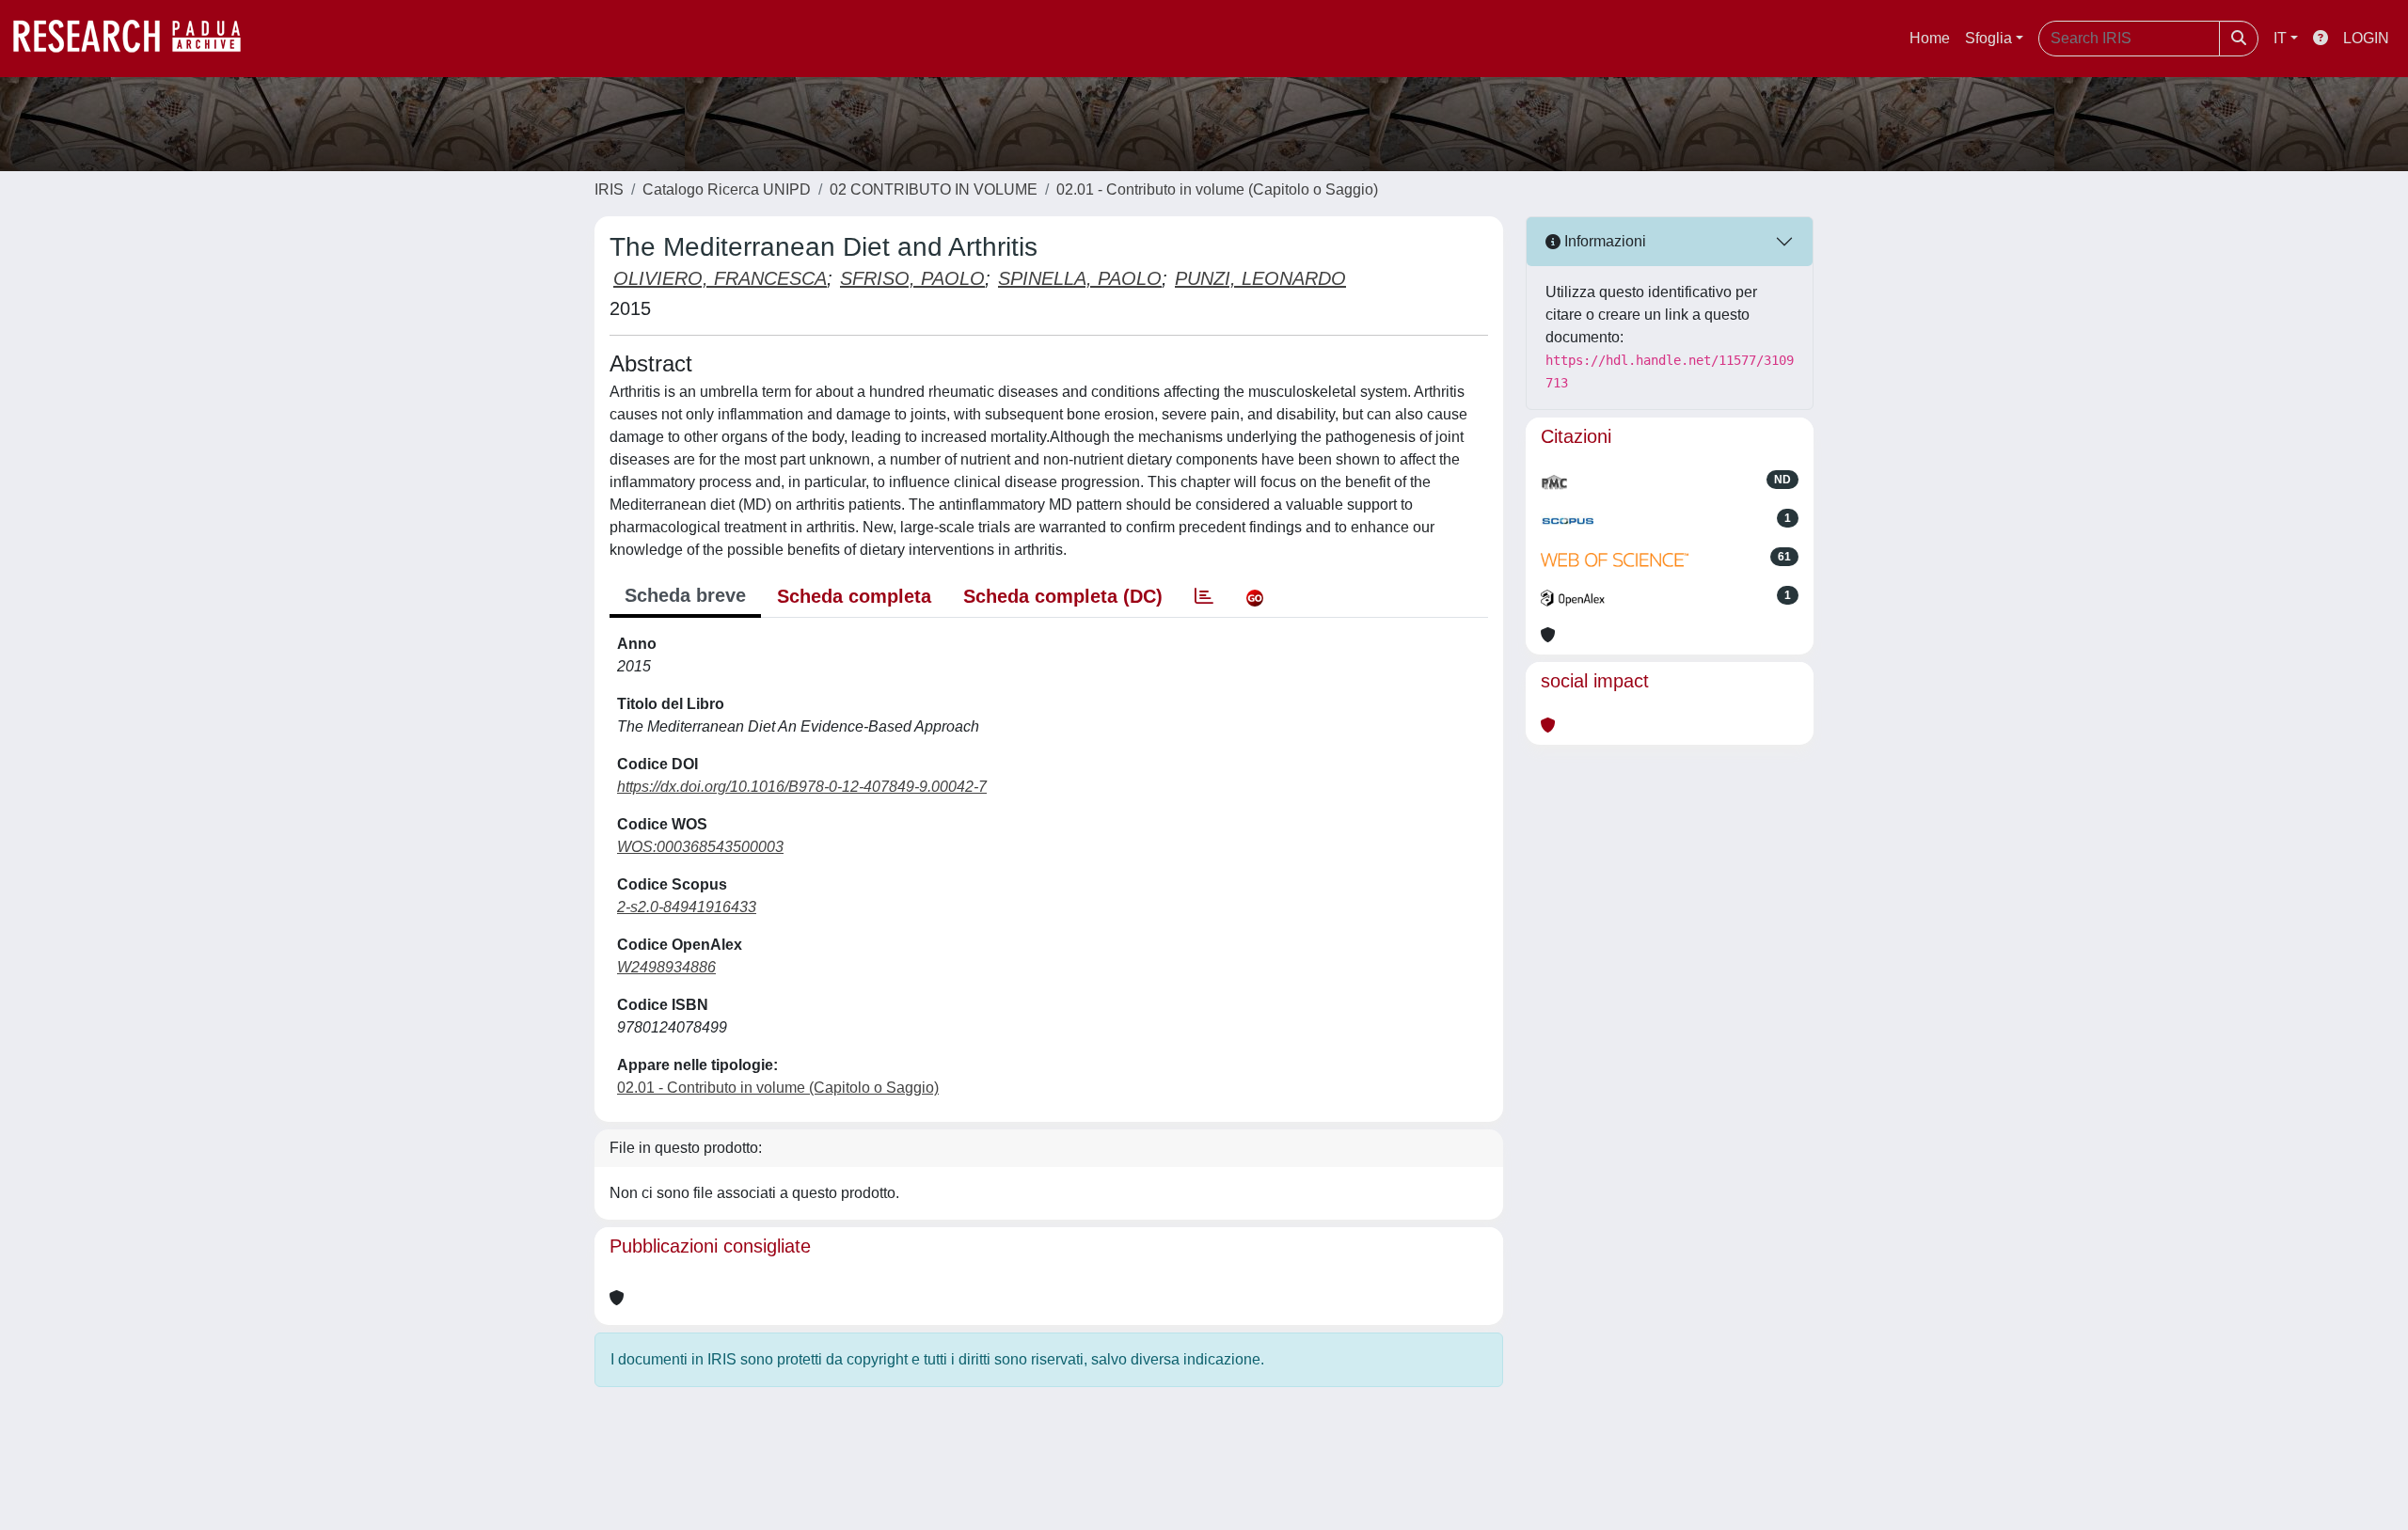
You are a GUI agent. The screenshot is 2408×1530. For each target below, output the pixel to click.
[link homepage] (136, 39)
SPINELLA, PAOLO (1080, 278)
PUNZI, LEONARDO (1260, 278)
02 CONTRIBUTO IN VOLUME (934, 189)
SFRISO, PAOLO (912, 278)
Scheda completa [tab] (854, 596)
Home (1930, 38)
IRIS (609, 189)
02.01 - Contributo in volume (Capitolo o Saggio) (1217, 189)
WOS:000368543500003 (700, 847)
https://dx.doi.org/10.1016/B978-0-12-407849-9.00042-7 (802, 787)
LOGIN (2366, 38)
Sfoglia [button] (1988, 38)
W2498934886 (666, 967)
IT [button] (2280, 38)
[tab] (1204, 596)
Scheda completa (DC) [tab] (1063, 596)
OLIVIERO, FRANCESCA (720, 278)
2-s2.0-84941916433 (687, 907)
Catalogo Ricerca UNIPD (727, 189)
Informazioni (1603, 241)
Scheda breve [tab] (685, 595)
